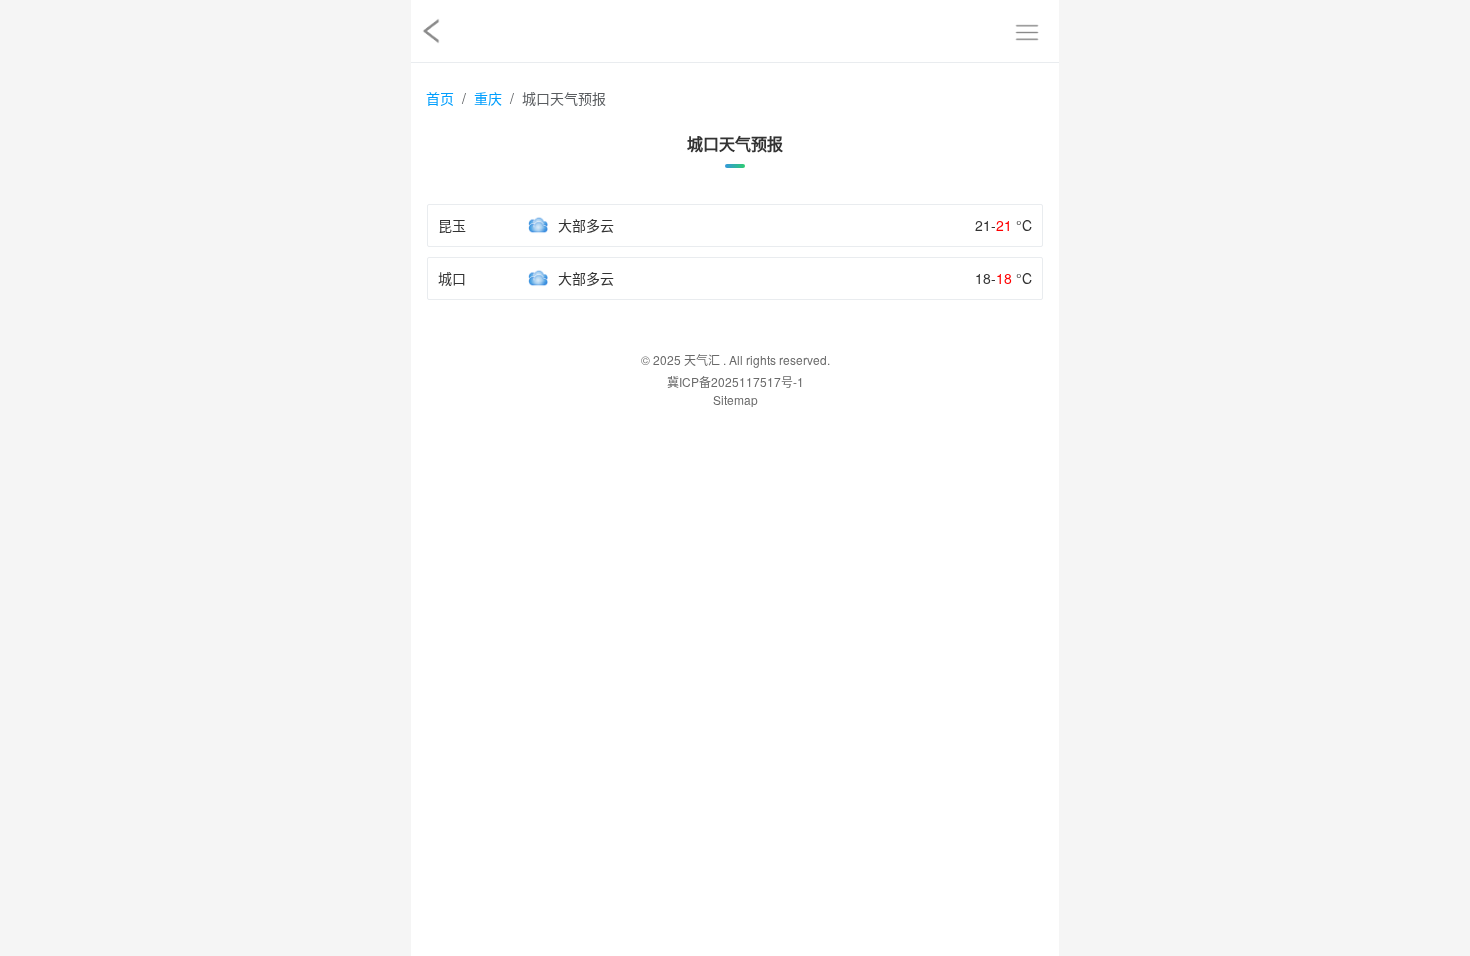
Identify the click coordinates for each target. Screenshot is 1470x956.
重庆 (488, 98)
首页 (440, 98)
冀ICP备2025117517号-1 (735, 381)
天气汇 (702, 359)
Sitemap (735, 399)
